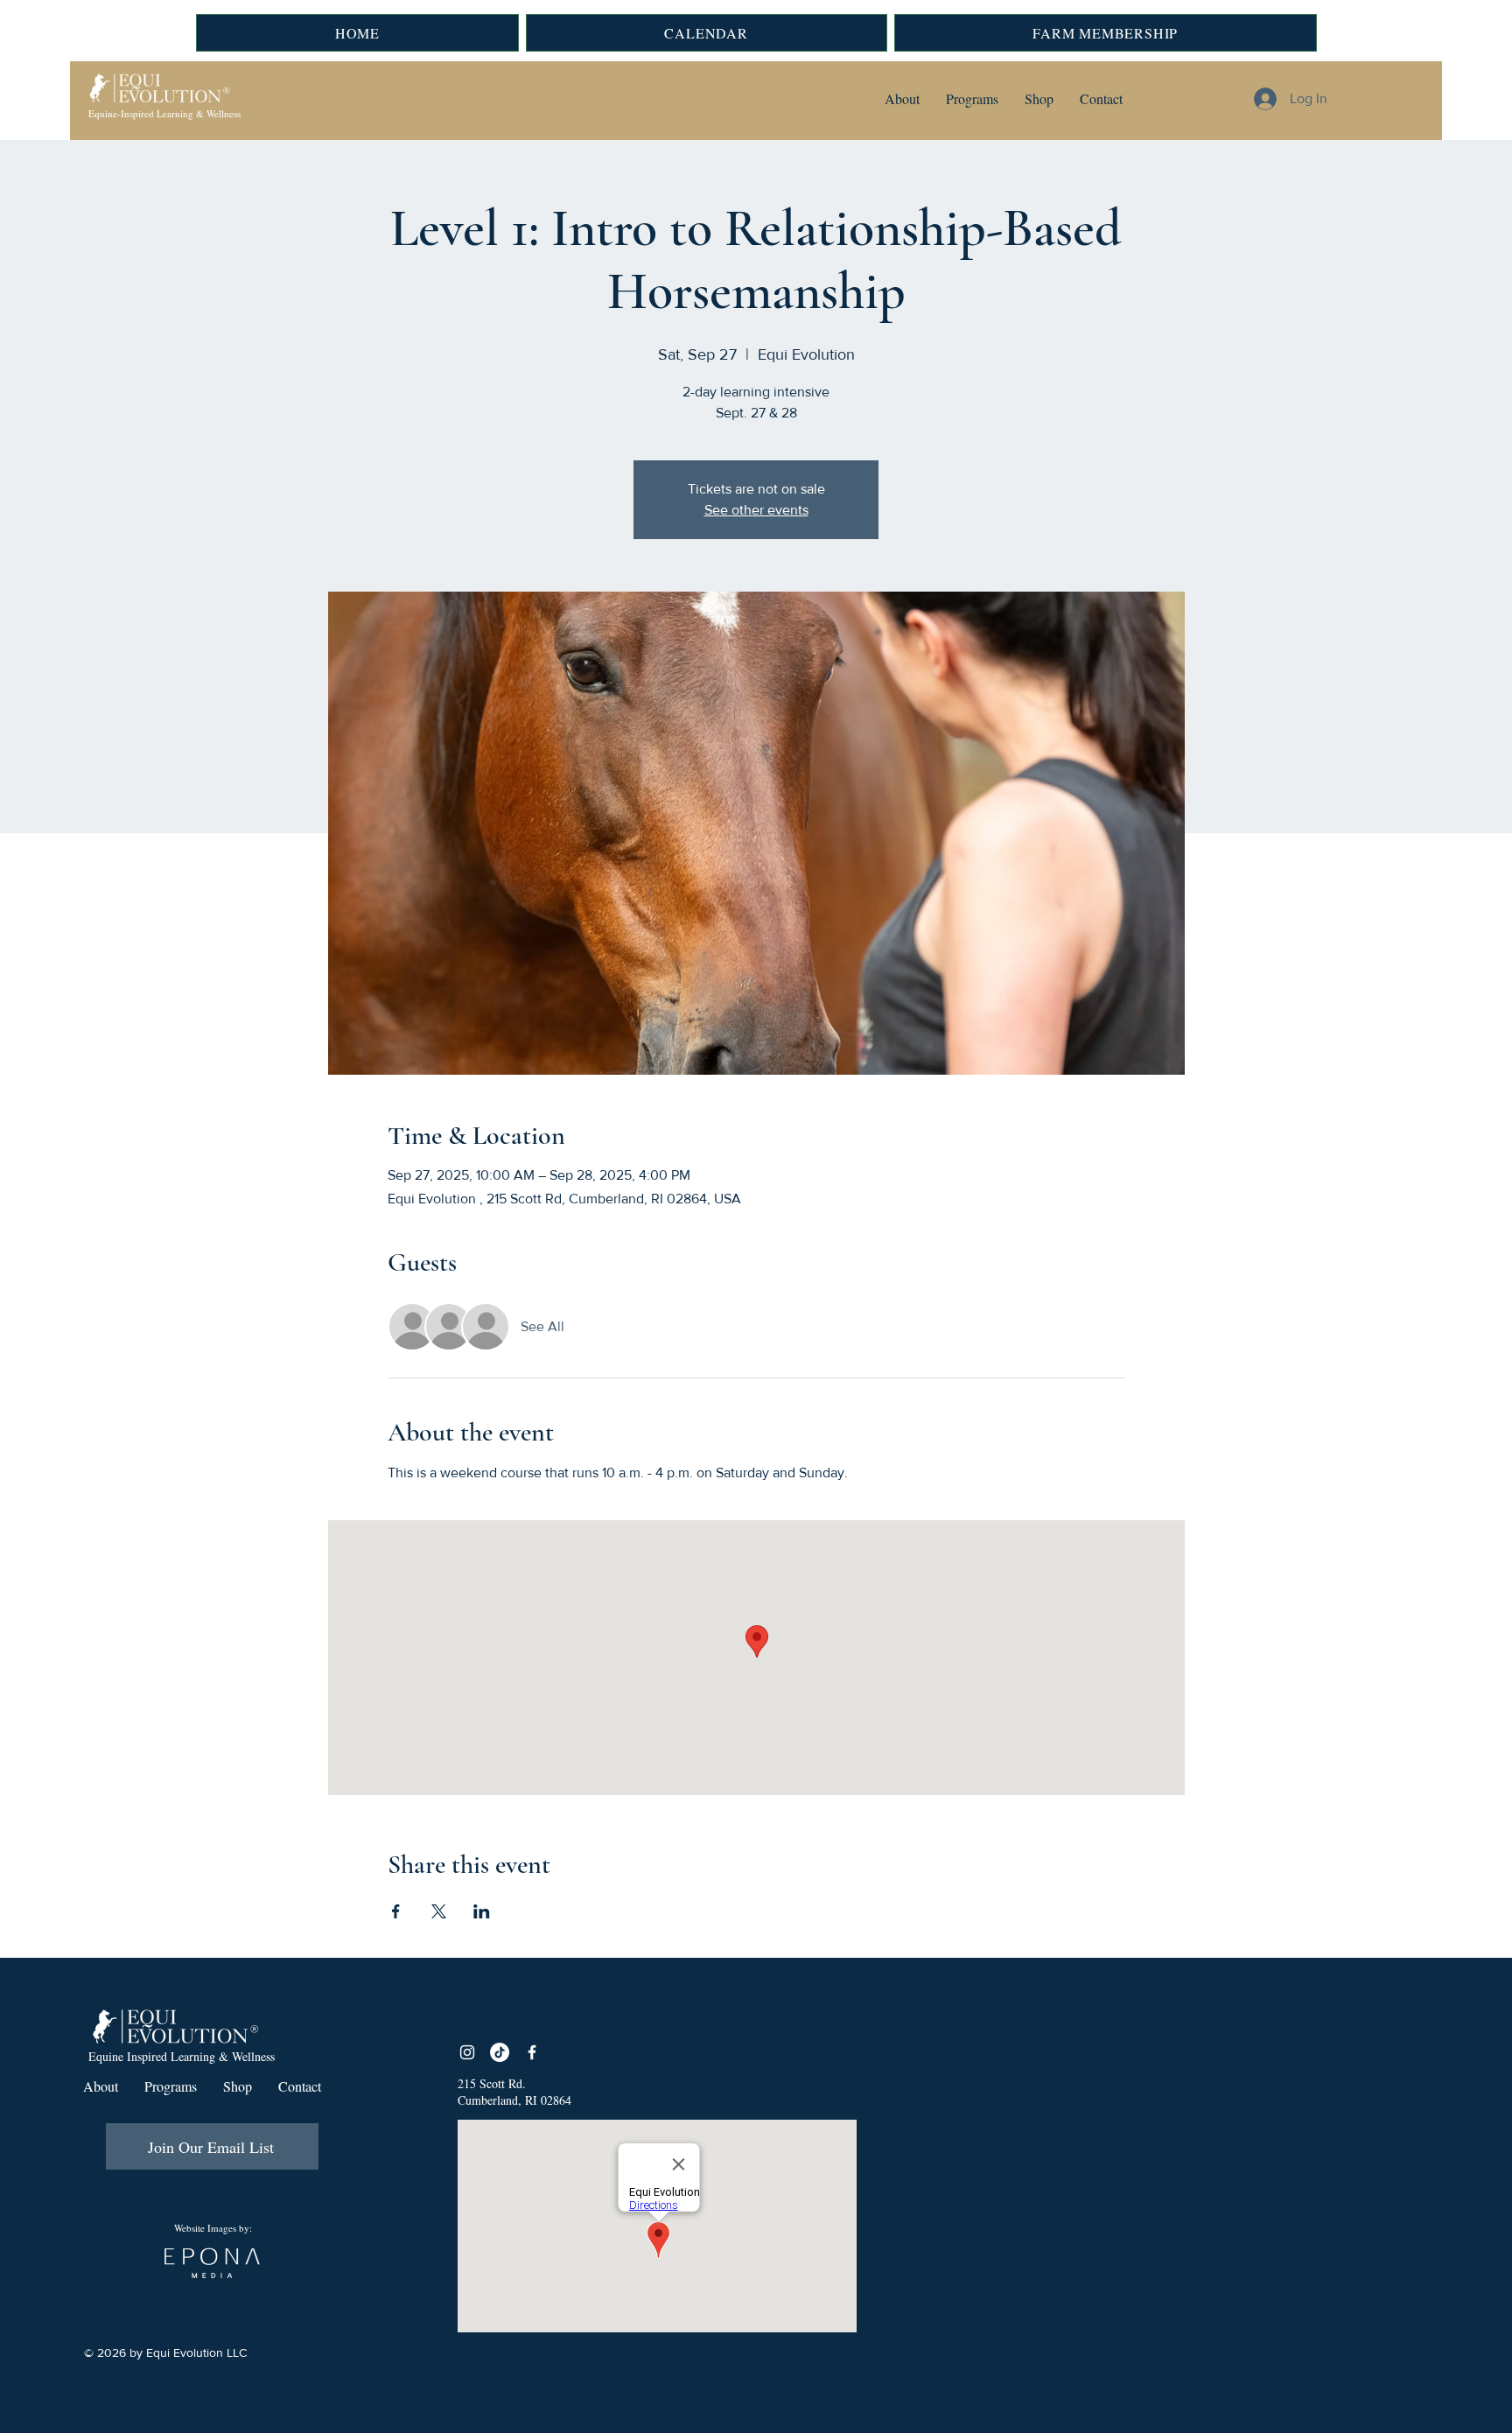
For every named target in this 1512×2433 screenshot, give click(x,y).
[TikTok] (500, 2052)
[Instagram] (467, 2052)
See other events (756, 510)
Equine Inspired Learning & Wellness (182, 2056)
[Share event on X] (439, 1911)
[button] (902, 99)
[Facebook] (532, 2052)
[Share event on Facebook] (396, 1911)
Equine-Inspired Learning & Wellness (164, 113)
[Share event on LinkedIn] (482, 1911)
